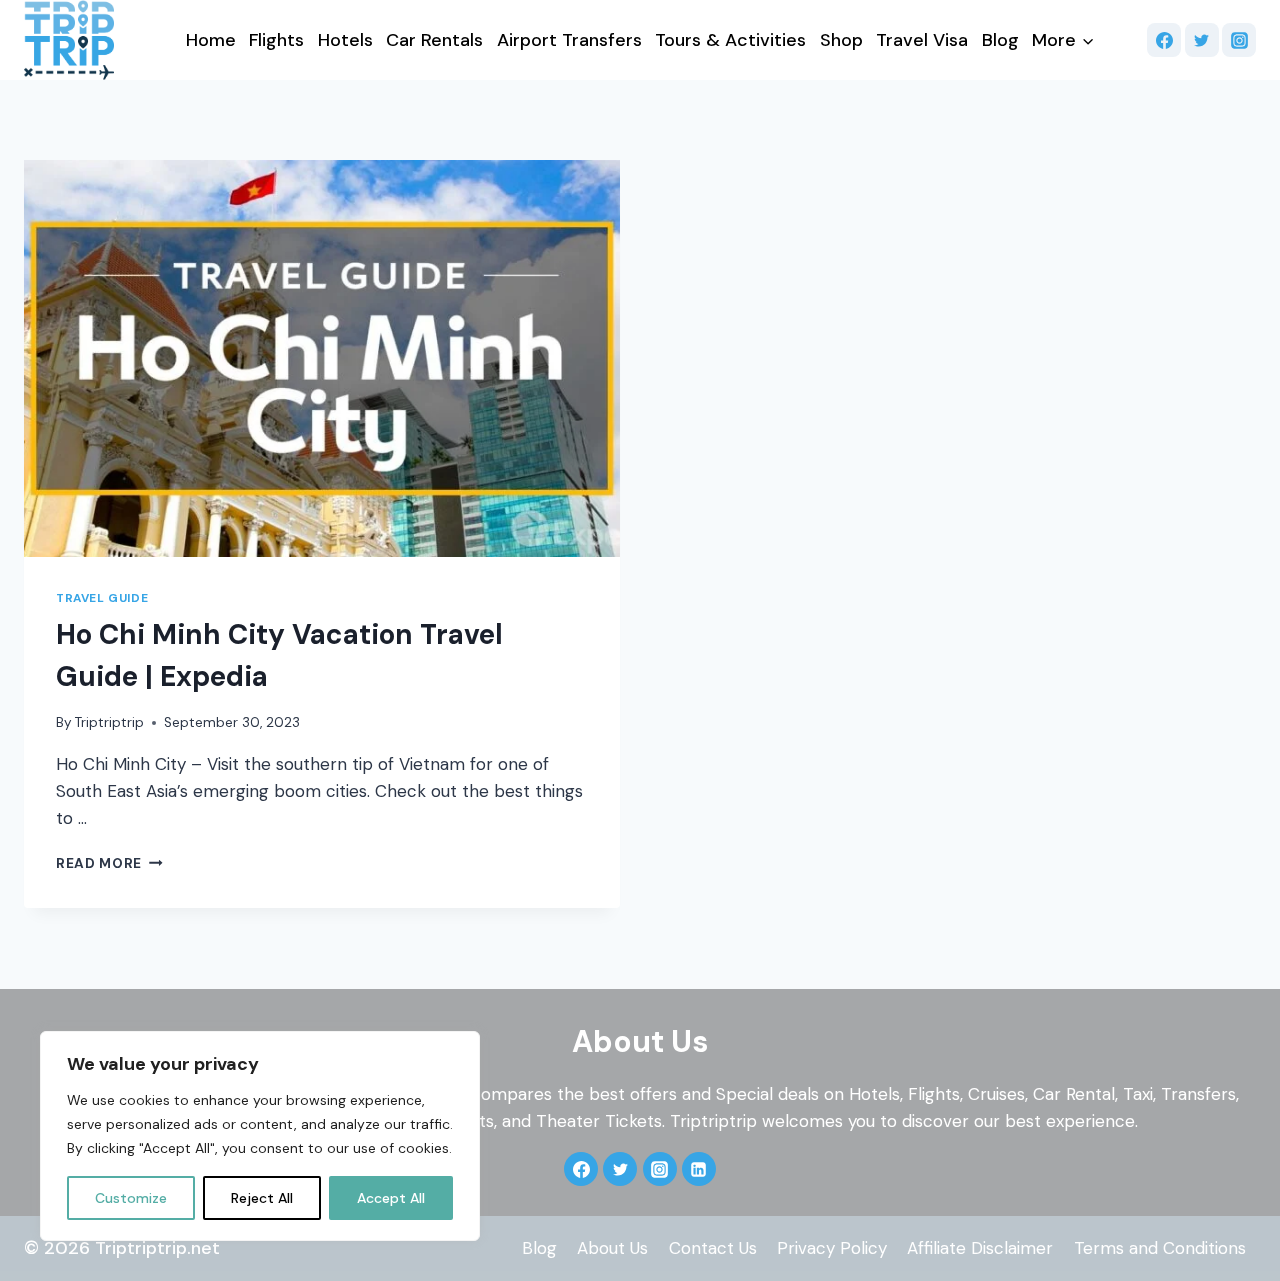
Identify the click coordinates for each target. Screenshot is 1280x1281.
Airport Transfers (569, 40)
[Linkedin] (699, 1169)
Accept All (391, 1198)
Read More (109, 863)
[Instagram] (1239, 40)
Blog (1000, 40)
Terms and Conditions (1160, 1248)
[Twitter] (1202, 40)
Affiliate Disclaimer (980, 1248)
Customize (131, 1198)
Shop (841, 40)
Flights (276, 40)
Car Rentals (434, 40)
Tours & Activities (730, 40)
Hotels (345, 40)
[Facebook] (1164, 40)
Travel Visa (922, 40)
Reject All (262, 1198)
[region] (260, 1136)
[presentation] (322, 358)
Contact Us (713, 1248)
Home (211, 40)
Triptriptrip (109, 722)
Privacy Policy (832, 1248)
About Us (612, 1248)
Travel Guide (102, 598)
